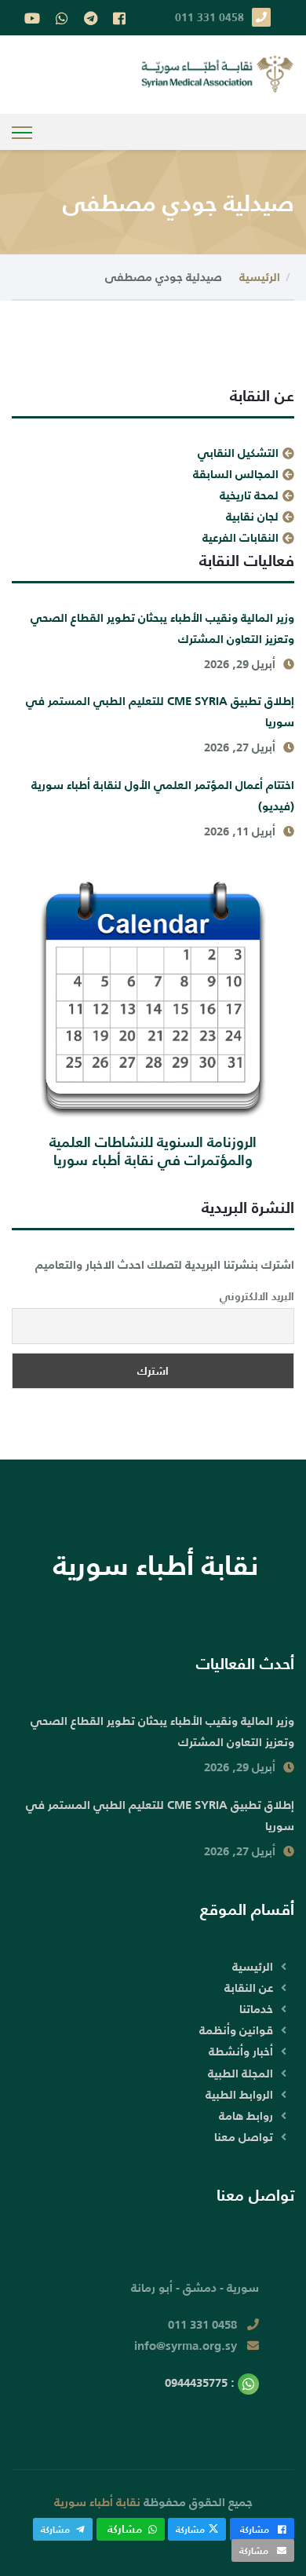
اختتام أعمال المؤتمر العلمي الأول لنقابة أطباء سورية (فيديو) (163, 795)
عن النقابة (249, 1988)
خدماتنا (256, 2009)
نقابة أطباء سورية (97, 2502)
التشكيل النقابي (238, 453)
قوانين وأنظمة (236, 2030)
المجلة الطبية (240, 2073)
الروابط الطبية (239, 2094)
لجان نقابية (252, 516)
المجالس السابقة (236, 474)
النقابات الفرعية (240, 537)
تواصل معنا (244, 2137)
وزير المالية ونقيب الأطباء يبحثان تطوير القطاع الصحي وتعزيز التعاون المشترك (162, 628)
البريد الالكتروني (257, 1296)
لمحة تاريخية (249, 495)
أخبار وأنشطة (241, 2051)
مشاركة (255, 2529)
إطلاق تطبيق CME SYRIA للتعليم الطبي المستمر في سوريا (160, 711)
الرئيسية (260, 277)
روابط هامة (246, 2116)
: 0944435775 (201, 2382)
